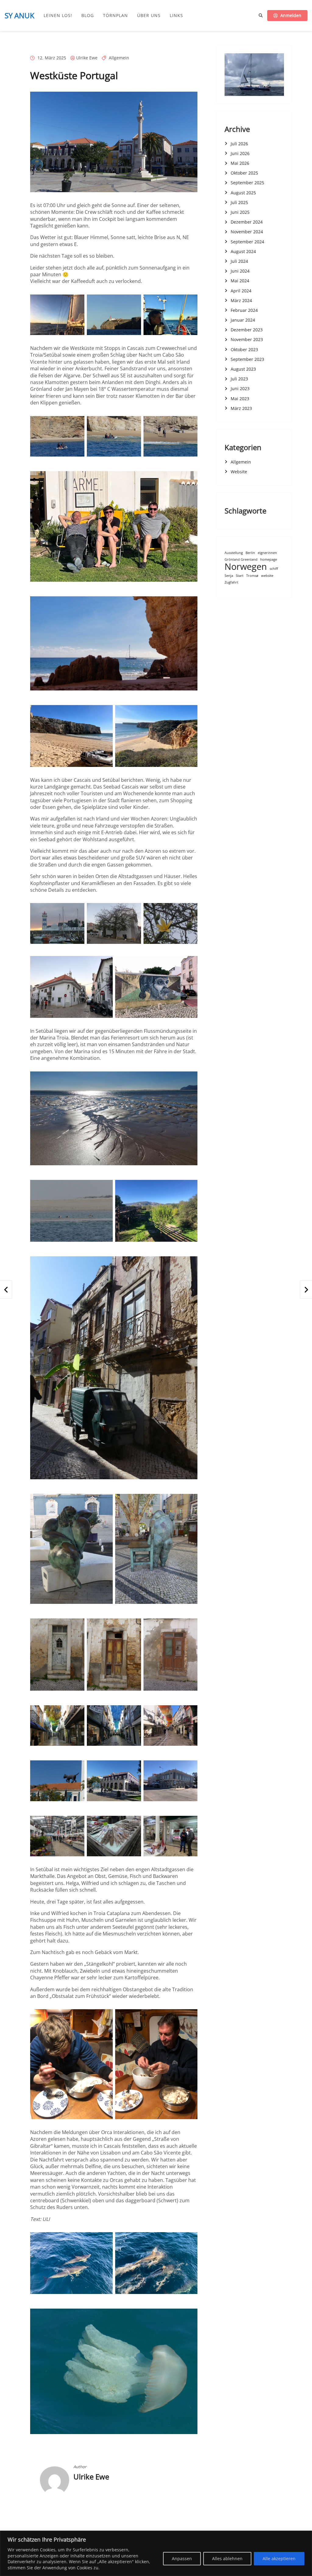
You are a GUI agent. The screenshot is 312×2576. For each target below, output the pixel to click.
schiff (274, 569)
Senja (229, 576)
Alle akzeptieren (279, 2558)
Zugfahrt (231, 582)
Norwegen (246, 567)
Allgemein (119, 58)
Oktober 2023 (244, 349)
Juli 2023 (239, 379)
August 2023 (243, 369)
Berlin (250, 553)
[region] (156, 2553)
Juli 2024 (239, 261)
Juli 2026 (239, 144)
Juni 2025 (240, 212)
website (267, 576)
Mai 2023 (240, 399)
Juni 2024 (240, 271)
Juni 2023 (240, 388)
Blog (88, 16)
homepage (269, 560)
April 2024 (241, 291)
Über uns (149, 16)
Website (239, 472)
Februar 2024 (244, 310)
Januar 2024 (243, 320)
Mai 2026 (240, 163)
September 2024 (247, 242)
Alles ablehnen (227, 2558)
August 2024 (243, 251)
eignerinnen (267, 553)
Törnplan (115, 16)
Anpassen (182, 2558)
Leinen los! (58, 16)
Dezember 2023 (247, 330)
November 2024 (247, 232)
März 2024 (241, 300)
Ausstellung (234, 553)
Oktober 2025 (244, 173)
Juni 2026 (240, 153)
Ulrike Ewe (87, 58)
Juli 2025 (239, 202)
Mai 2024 (240, 281)
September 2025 (247, 183)
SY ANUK (19, 15)
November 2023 (247, 339)
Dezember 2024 (247, 222)
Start (240, 576)
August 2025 (243, 193)
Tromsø (252, 576)
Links (176, 16)
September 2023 (247, 359)
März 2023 (241, 408)
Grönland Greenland (241, 560)
